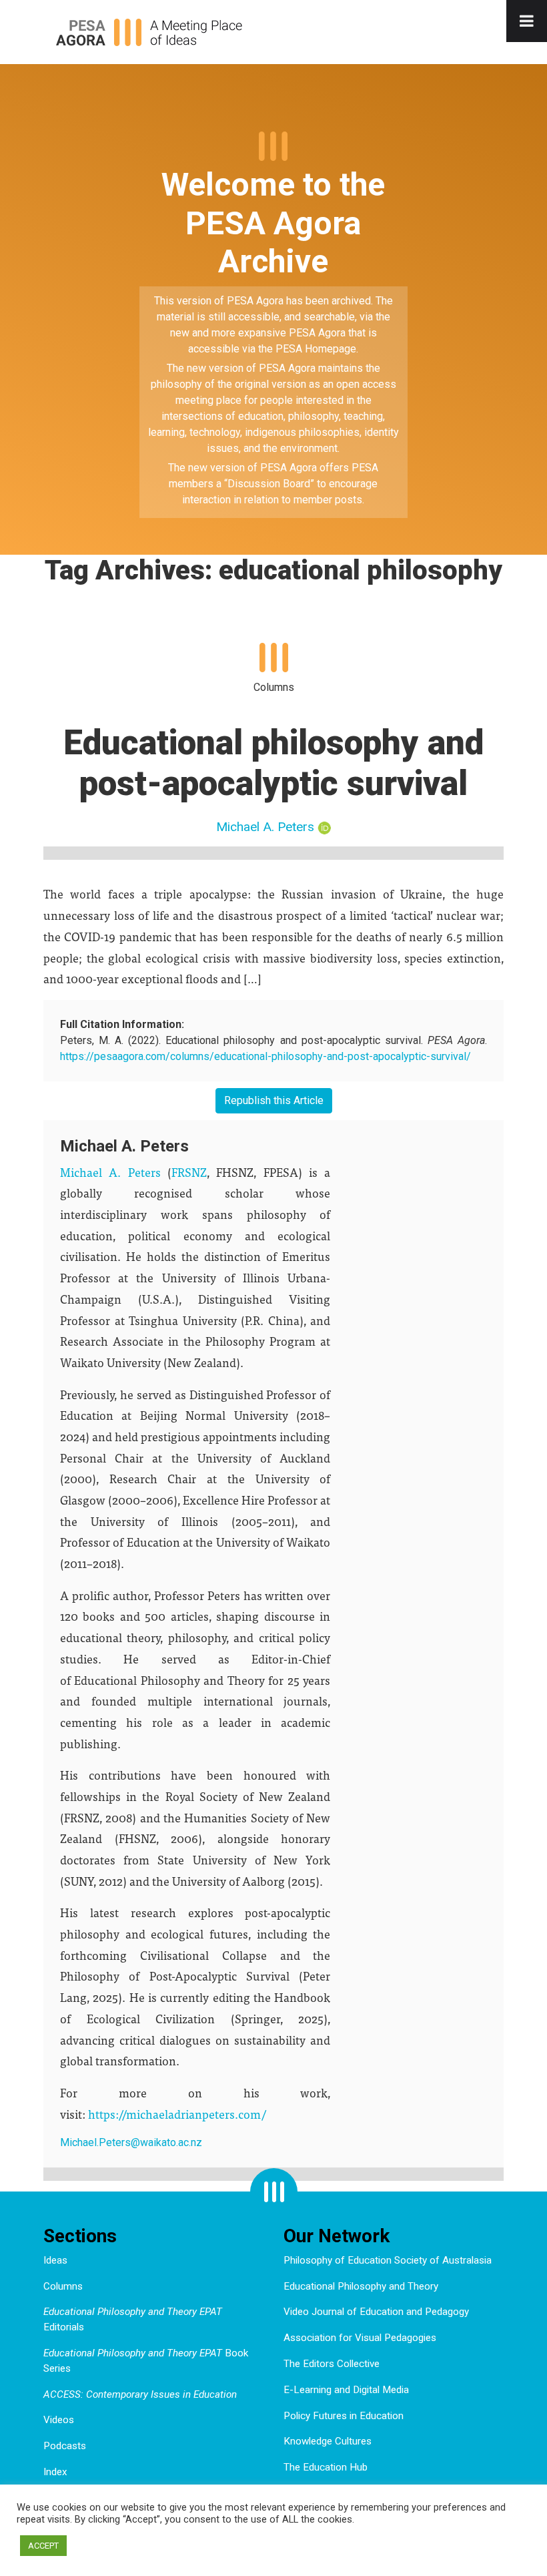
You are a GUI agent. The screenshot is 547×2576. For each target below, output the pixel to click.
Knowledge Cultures (328, 2441)
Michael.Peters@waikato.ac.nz (131, 2142)
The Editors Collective (332, 2364)
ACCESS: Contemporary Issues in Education (140, 2394)
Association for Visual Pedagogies (360, 2338)
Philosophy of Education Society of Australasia (388, 2260)
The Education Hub (326, 2467)
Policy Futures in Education (344, 2416)
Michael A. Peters (265, 827)
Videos (59, 2420)
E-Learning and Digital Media (346, 2390)
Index (55, 2472)
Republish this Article (274, 1100)
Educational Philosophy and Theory (361, 2286)
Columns (63, 2286)
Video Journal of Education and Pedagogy (376, 2312)
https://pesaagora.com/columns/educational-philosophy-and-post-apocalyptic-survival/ (265, 1056)
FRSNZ (189, 1172)
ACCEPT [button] (43, 2546)
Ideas (55, 2260)
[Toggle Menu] (527, 21)
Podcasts (65, 2446)
